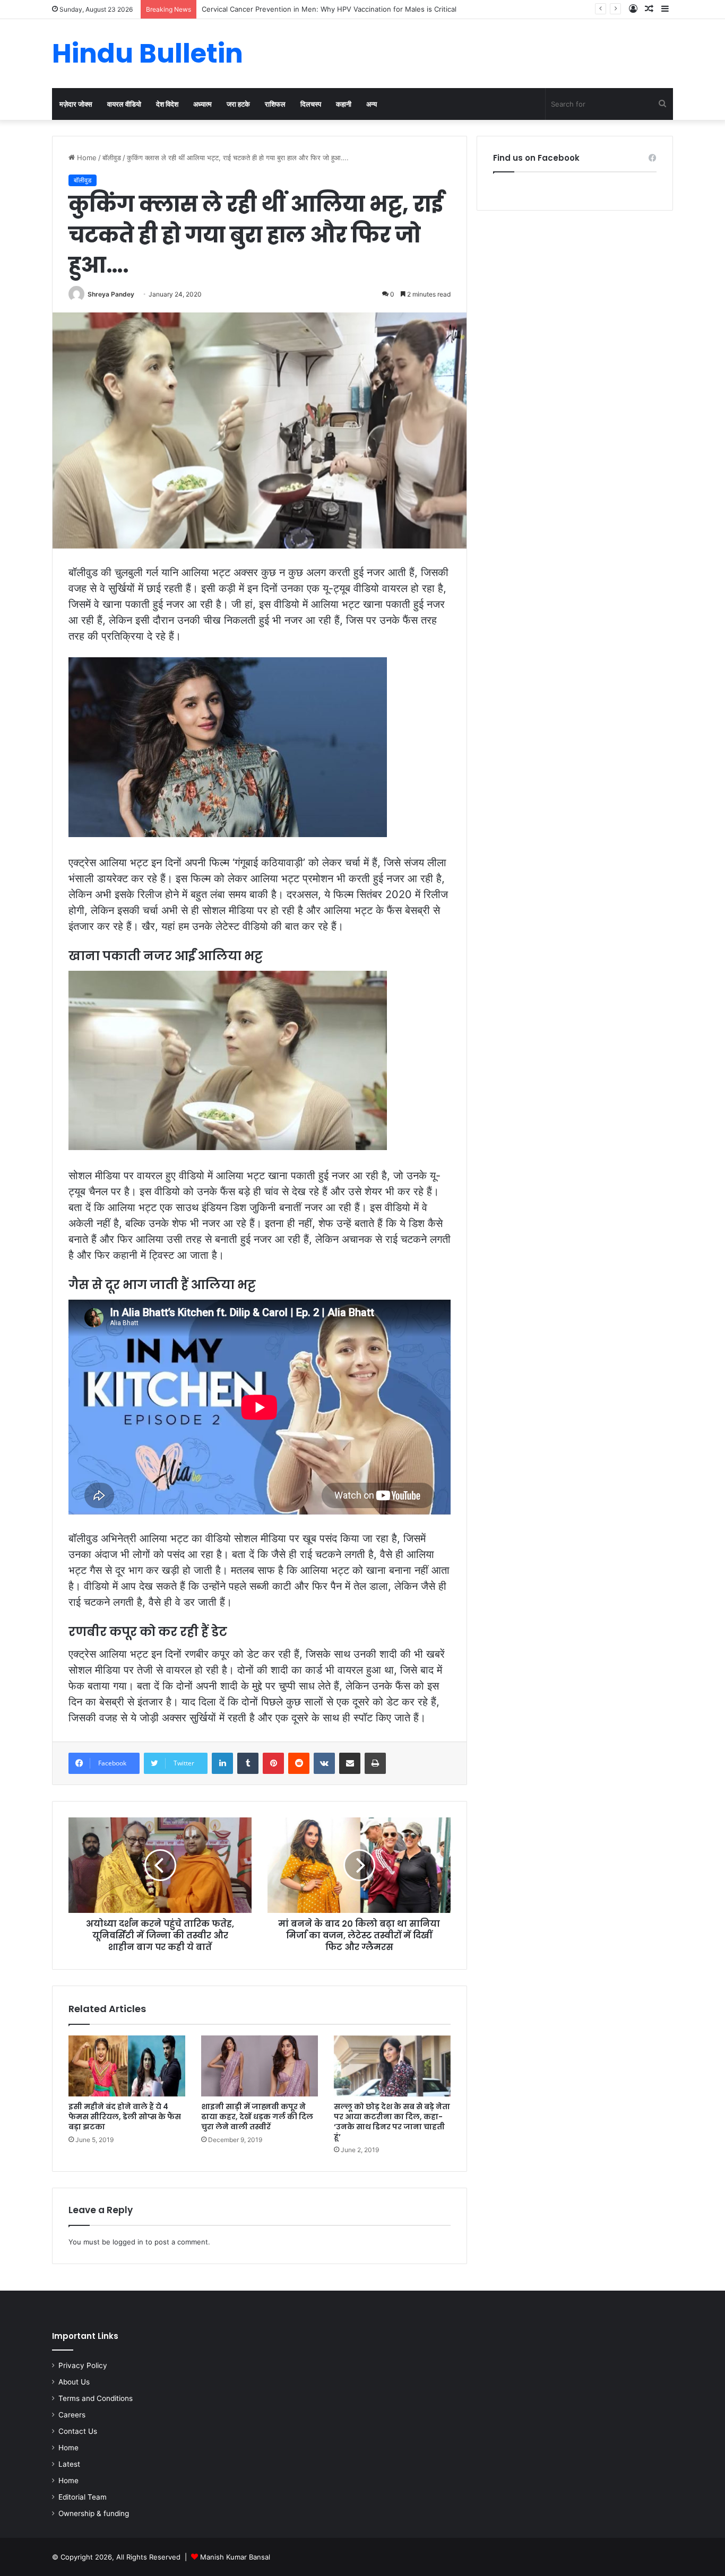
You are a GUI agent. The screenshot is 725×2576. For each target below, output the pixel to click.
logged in (128, 2242)
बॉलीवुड (112, 158)
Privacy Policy (83, 2365)
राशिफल (275, 104)
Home (86, 158)
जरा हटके (238, 104)
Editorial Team (83, 2497)
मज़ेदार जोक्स (76, 104)
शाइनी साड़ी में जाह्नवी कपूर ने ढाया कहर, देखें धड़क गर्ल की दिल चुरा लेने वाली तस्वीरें (257, 2117)
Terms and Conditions (96, 2398)
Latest (69, 2464)
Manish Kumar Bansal (235, 2557)
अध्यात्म (202, 104)
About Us (74, 2382)
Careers (72, 2415)
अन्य (372, 104)
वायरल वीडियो (124, 104)
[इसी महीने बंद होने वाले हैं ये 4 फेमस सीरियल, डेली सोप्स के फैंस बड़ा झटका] (127, 2066)
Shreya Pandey (111, 294)
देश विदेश (167, 104)
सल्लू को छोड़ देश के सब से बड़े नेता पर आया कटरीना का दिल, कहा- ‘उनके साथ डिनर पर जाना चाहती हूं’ (392, 2122)
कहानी (344, 104)
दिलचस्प (311, 104)
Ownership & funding (94, 2513)
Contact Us (78, 2431)
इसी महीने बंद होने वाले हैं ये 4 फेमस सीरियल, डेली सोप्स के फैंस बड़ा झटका (125, 2117)
